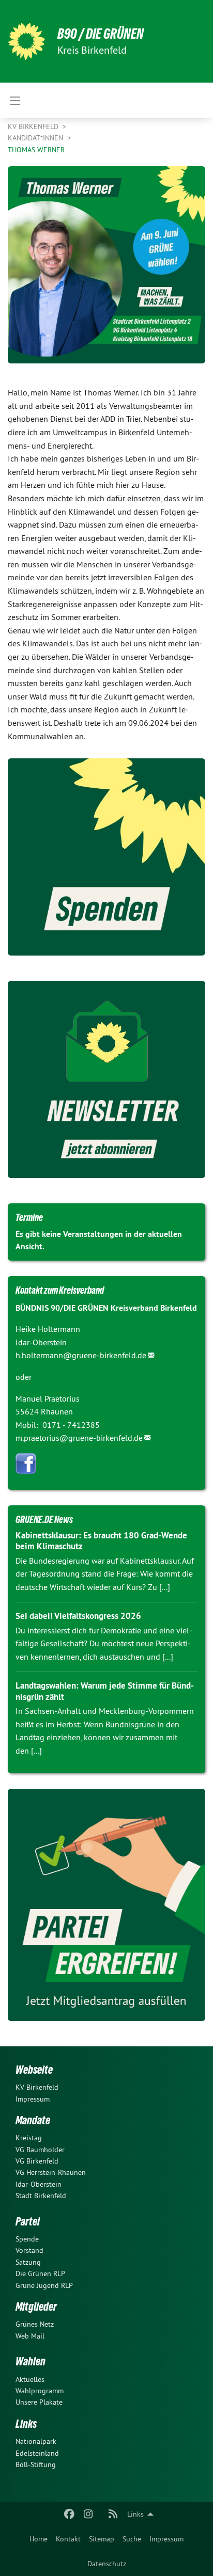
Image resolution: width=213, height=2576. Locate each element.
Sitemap (102, 2539)
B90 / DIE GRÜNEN (101, 34)
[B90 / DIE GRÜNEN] (26, 41)
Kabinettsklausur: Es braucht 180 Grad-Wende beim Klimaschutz (101, 1541)
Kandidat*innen (36, 138)
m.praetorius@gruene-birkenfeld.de (79, 1438)
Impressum (166, 2539)
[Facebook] (70, 2514)
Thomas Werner (36, 150)
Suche (132, 2539)
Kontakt (68, 2539)
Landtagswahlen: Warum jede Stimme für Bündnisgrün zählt (105, 1691)
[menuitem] (39, 2539)
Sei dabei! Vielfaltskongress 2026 (78, 1616)
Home (39, 2539)
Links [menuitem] (135, 2514)
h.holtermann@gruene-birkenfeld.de (81, 1355)
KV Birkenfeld (34, 126)
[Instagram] (88, 2514)
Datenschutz (107, 2564)
